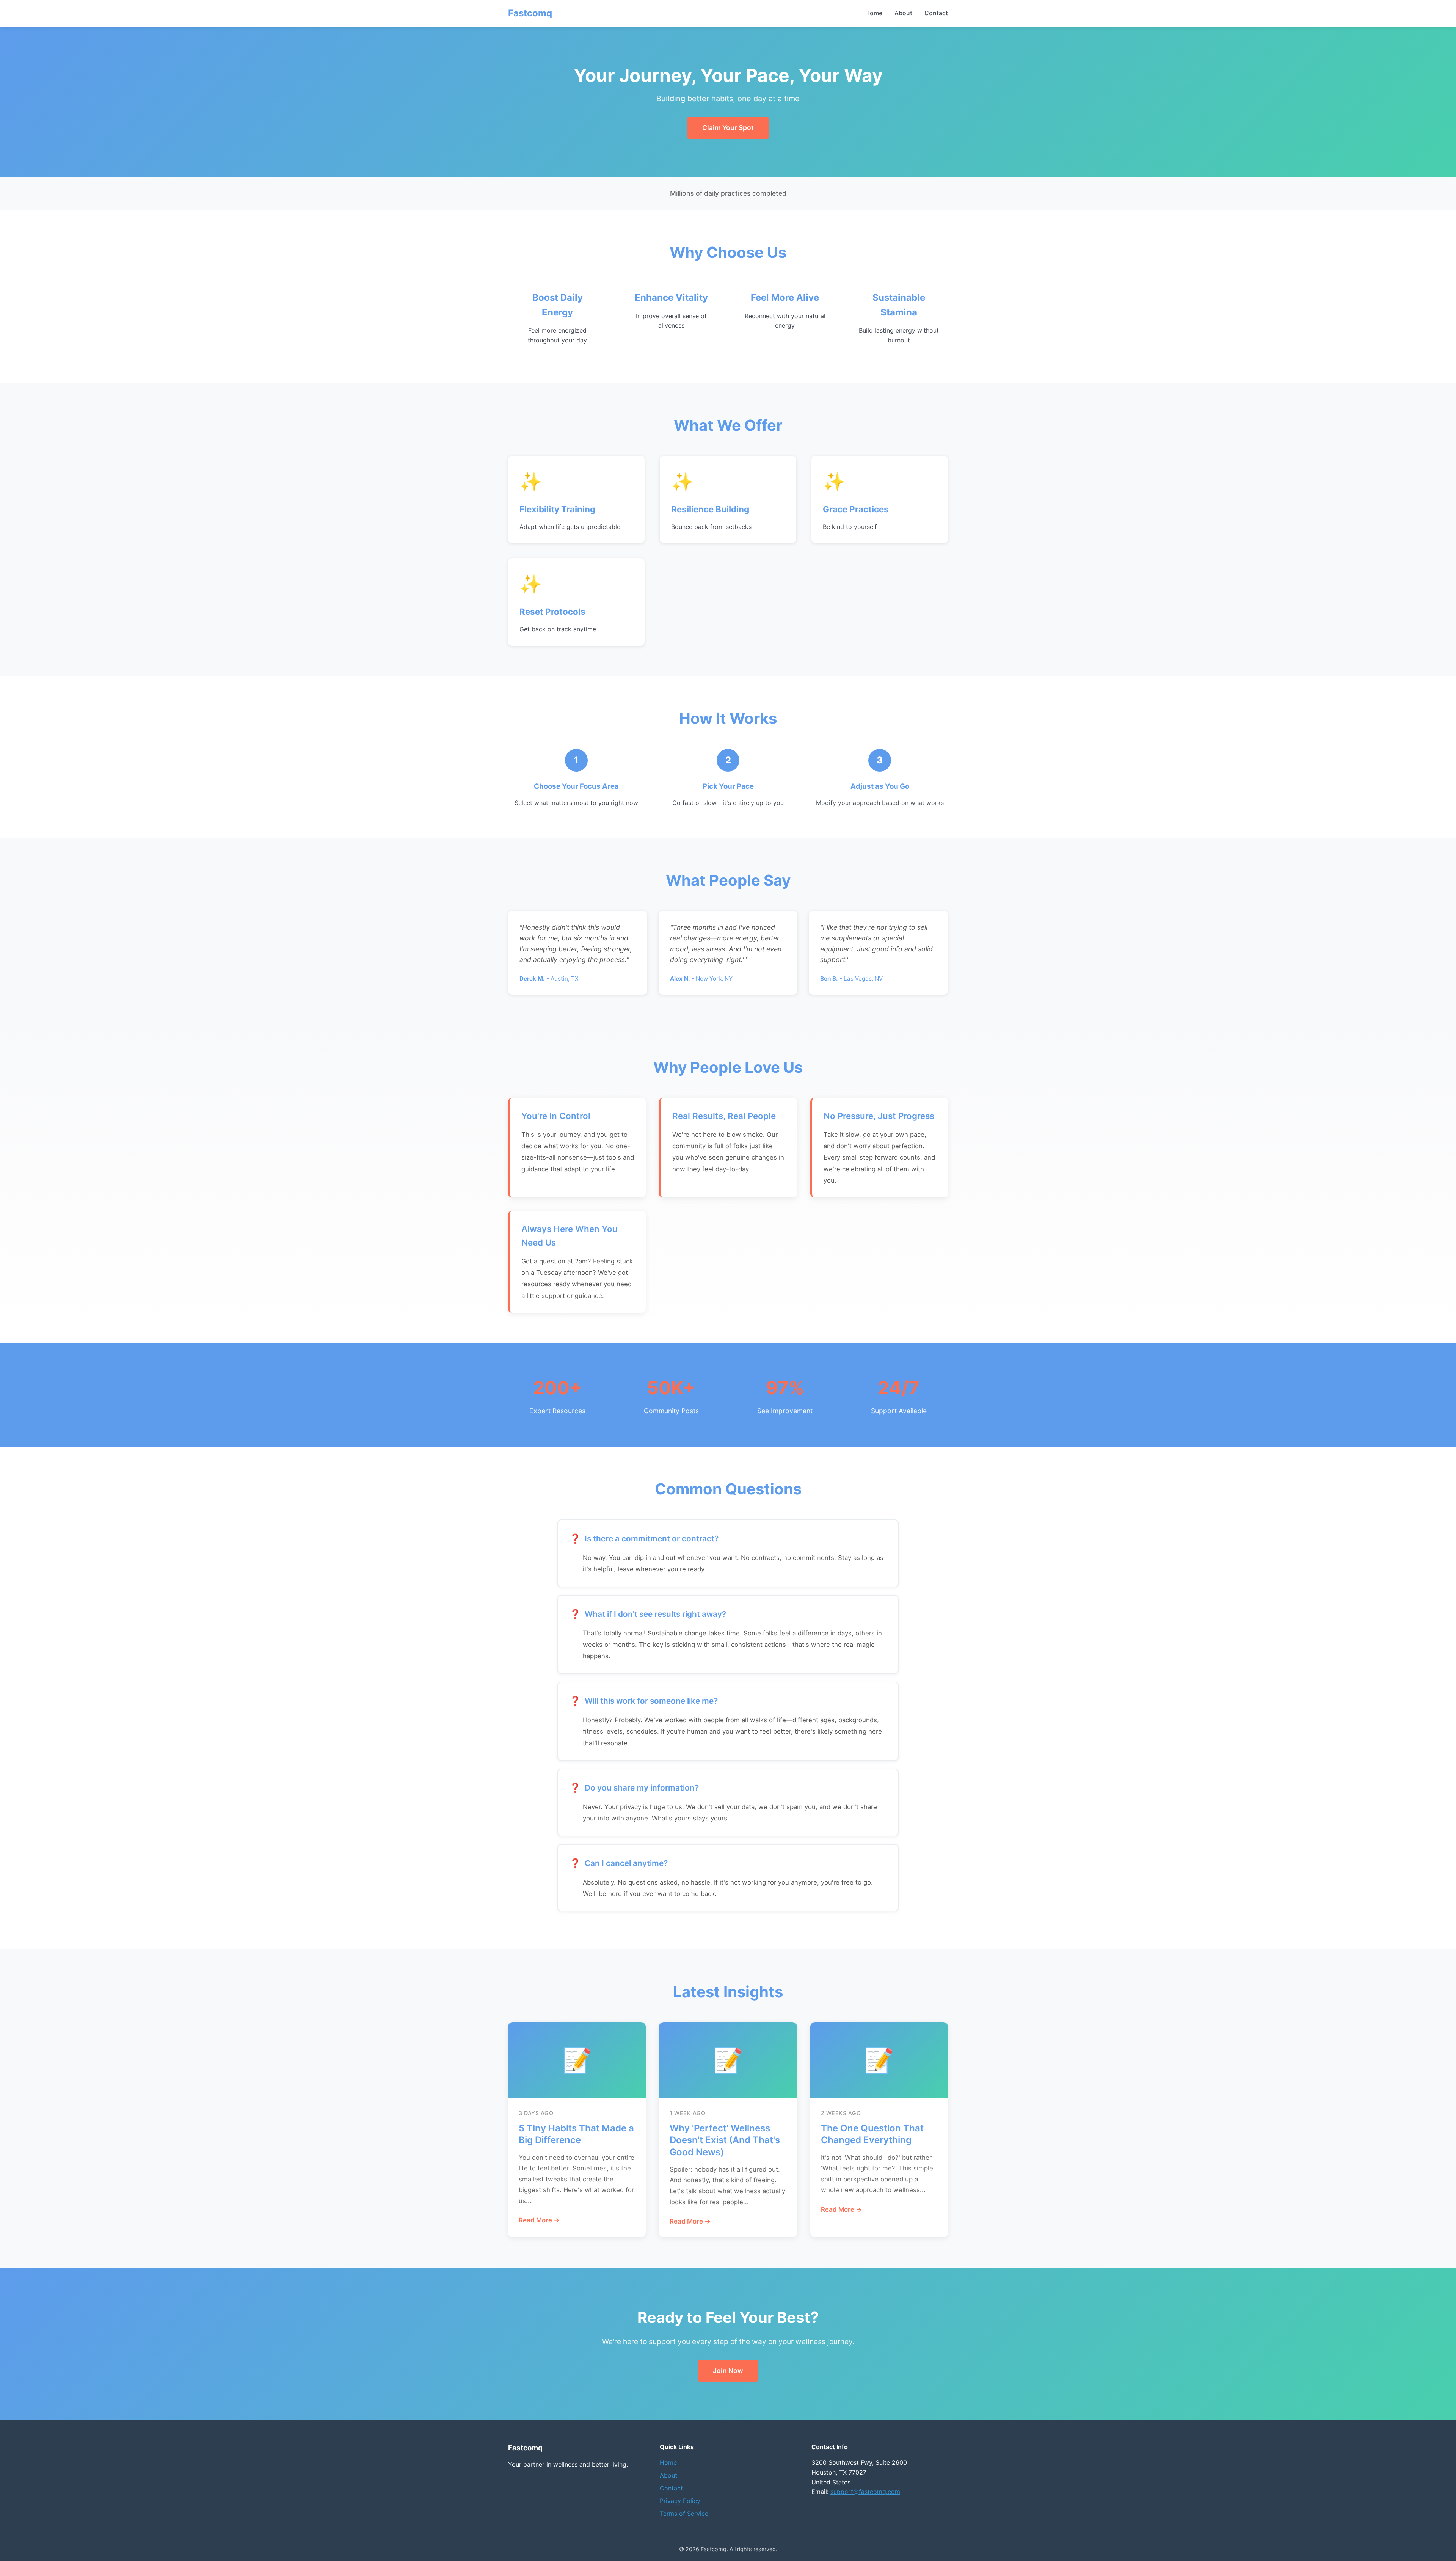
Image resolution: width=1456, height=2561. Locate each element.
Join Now (728, 2370)
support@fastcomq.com (865, 2492)
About (903, 13)
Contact (936, 13)
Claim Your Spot (728, 128)
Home (874, 13)
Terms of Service (684, 2514)
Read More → (539, 2220)
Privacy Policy (680, 2501)
